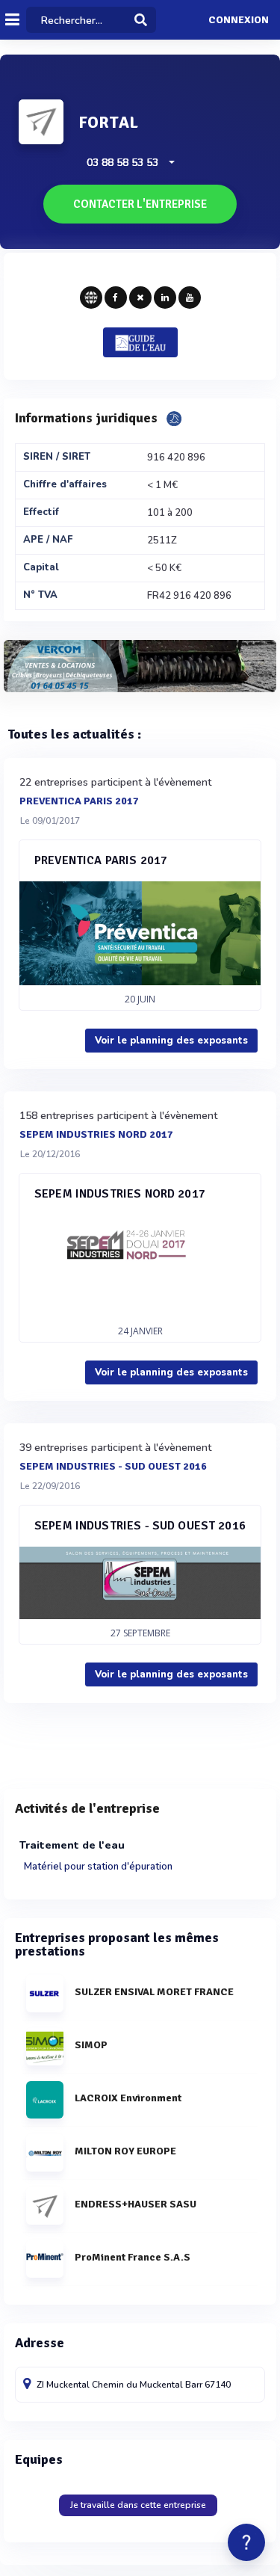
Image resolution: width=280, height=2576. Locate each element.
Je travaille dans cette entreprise (138, 2505)
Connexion (239, 20)
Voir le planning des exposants (171, 1041)
